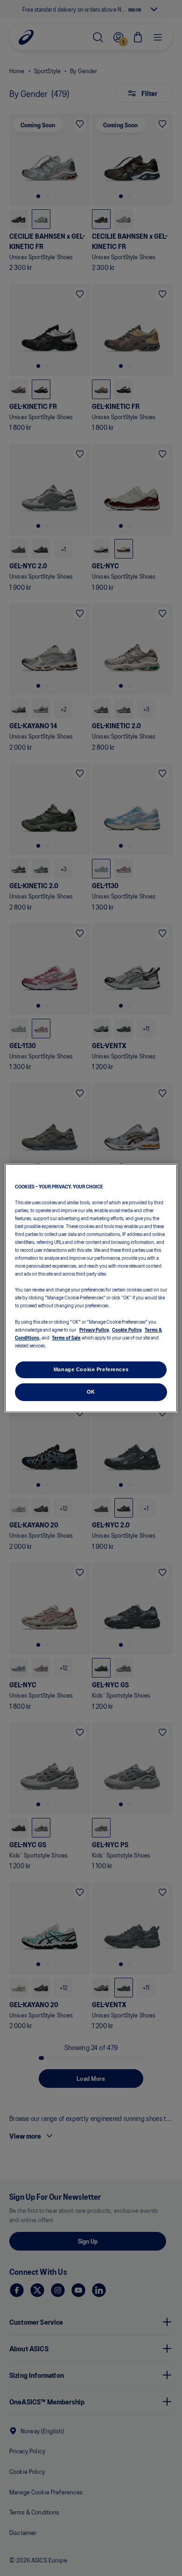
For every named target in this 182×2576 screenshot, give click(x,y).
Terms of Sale (66, 1337)
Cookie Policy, (127, 1329)
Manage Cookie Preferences (91, 1369)
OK (91, 1392)
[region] (91, 1288)
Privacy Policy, (94, 1329)
